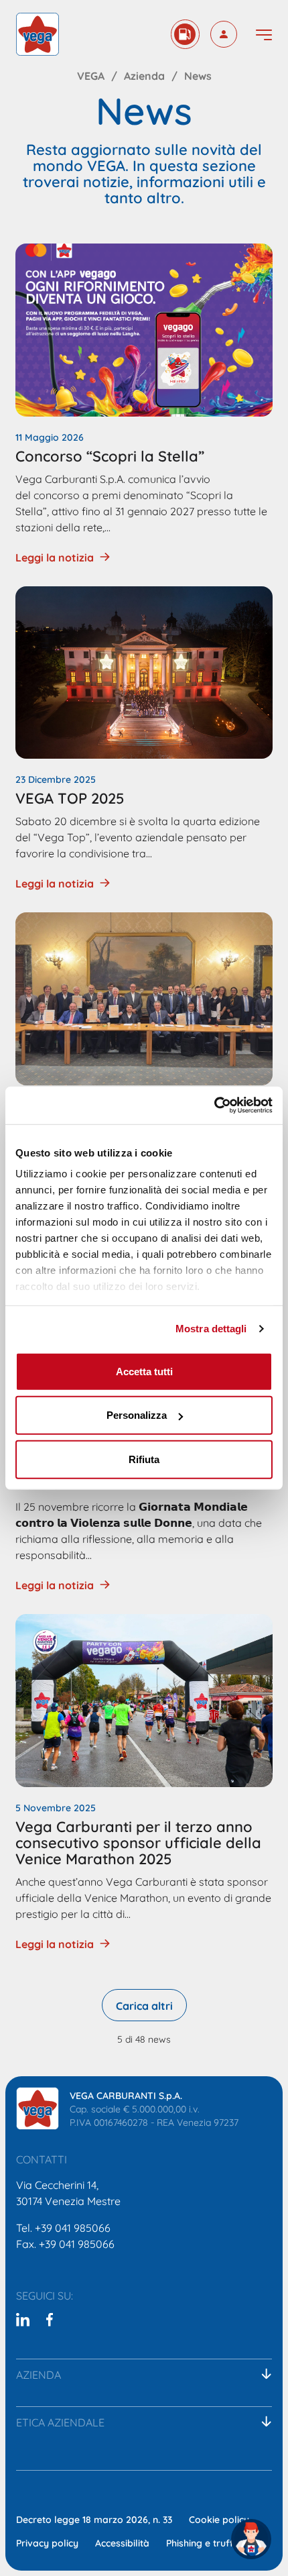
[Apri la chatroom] (251, 2539)
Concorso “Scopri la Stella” (110, 455)
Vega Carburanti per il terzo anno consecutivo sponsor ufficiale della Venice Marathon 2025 (138, 1841)
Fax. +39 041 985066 (65, 2243)
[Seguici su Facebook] (50, 2319)
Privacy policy (47, 2542)
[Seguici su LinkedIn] (23, 2319)
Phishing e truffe (203, 2542)
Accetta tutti (144, 1371)
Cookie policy (219, 2519)
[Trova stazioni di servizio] (185, 34)
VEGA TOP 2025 (70, 797)
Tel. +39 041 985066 (63, 2227)
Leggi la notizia (55, 557)
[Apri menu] (264, 35)
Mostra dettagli (211, 1329)
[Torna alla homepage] (38, 34)
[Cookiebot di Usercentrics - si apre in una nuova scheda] (214, 1106)
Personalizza (137, 1415)
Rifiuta (144, 1459)
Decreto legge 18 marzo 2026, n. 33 (94, 2519)
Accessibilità (122, 2542)
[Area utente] (224, 34)
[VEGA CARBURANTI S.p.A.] (38, 2108)
